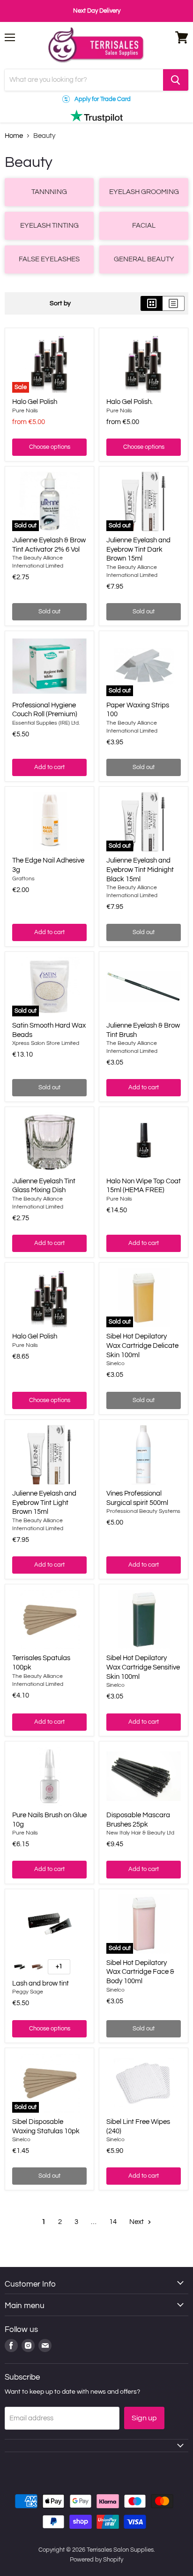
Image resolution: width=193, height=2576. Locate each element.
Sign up (144, 2418)
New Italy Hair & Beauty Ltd (140, 1833)
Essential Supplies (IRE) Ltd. (46, 723)
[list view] (174, 303)
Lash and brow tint (41, 1983)
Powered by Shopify (96, 2560)
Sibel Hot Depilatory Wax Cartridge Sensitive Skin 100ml (143, 1667)
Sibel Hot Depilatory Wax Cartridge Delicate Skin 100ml (142, 1346)
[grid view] (152, 303)
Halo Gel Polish (35, 402)
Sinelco (115, 1364)
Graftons (23, 879)
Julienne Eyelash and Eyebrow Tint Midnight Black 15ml (140, 870)
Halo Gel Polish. (130, 402)
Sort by (60, 303)
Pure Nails (25, 411)
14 (113, 2222)
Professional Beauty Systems (143, 1511)
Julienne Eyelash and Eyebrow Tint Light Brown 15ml (44, 1503)
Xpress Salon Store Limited (46, 1043)
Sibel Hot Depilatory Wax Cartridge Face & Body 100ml (140, 1972)
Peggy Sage (28, 1992)
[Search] (176, 80)
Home (14, 136)
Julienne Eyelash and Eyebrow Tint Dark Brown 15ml (138, 549)
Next (137, 2222)
